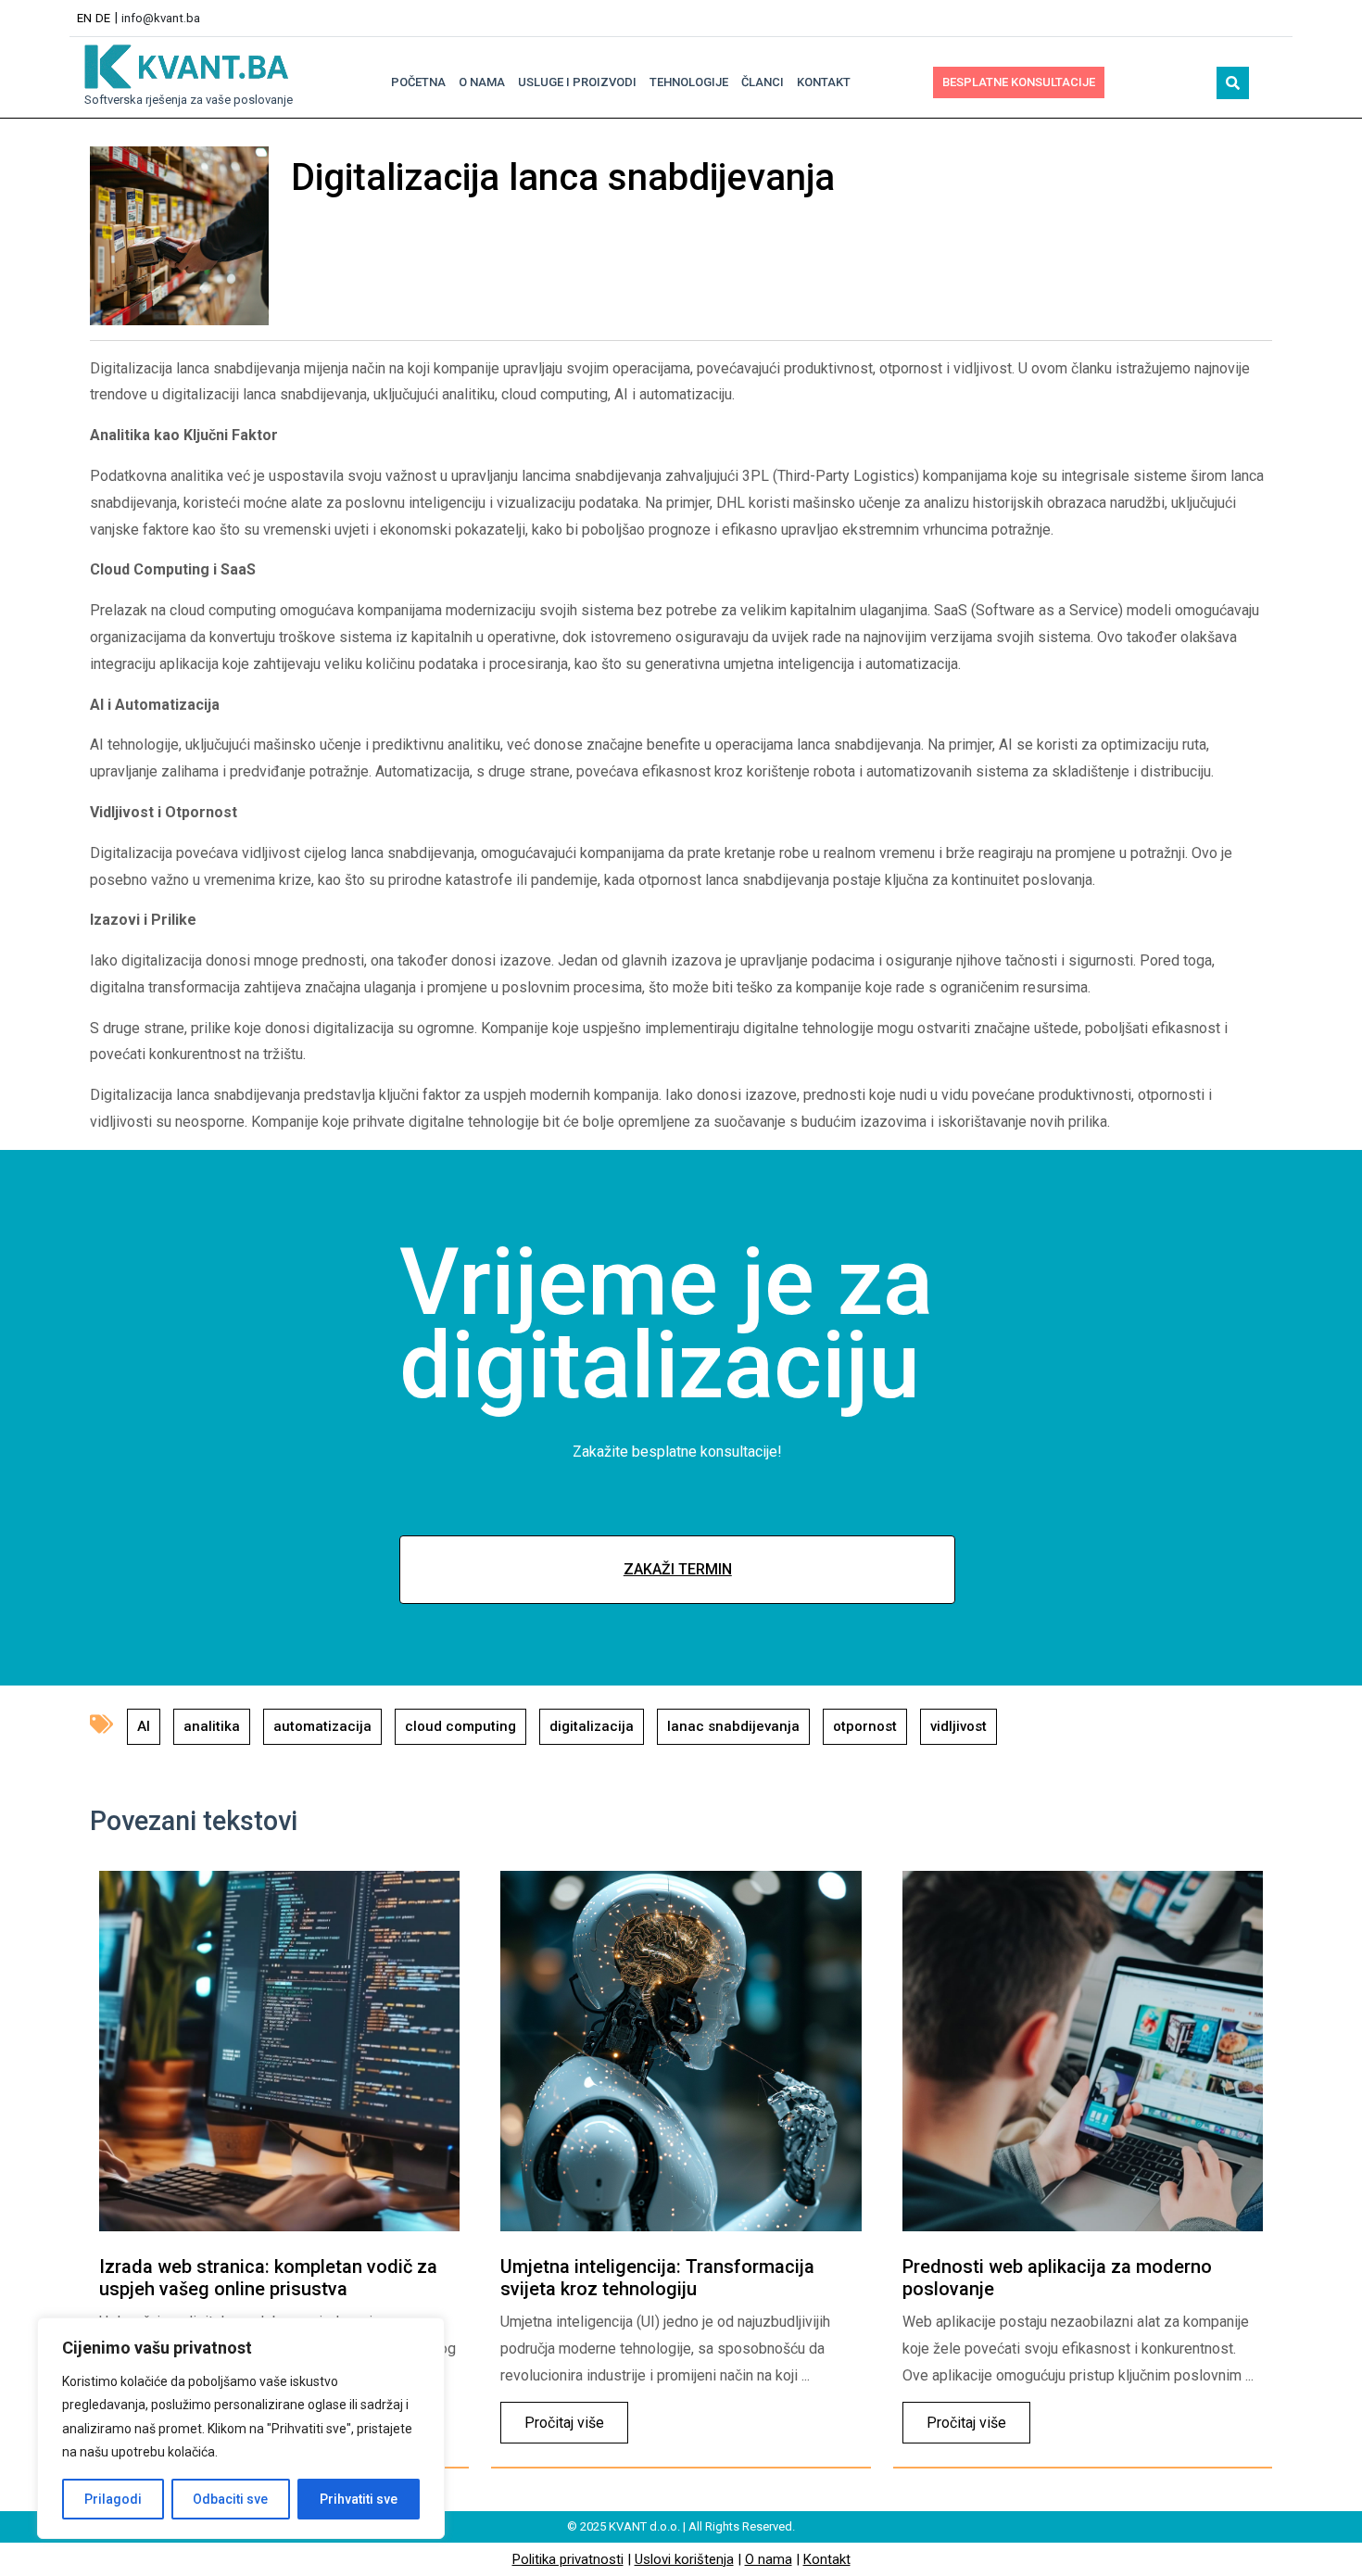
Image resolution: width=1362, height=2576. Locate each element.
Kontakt (824, 82)
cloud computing (460, 1726)
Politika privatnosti (568, 2559)
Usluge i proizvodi (577, 82)
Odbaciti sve (230, 2499)
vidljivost (958, 1726)
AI (144, 1726)
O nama (482, 82)
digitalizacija (592, 1726)
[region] (241, 2428)
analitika (212, 1726)
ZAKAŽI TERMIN (678, 1569)
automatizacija (322, 1726)
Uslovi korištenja (684, 2559)
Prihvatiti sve (359, 2499)
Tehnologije (689, 82)
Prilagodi (113, 2499)
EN (84, 18)
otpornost (865, 1726)
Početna (418, 82)
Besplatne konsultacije (1019, 82)
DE (103, 18)
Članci (763, 82)
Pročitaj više (552, 2417)
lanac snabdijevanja (733, 1726)
